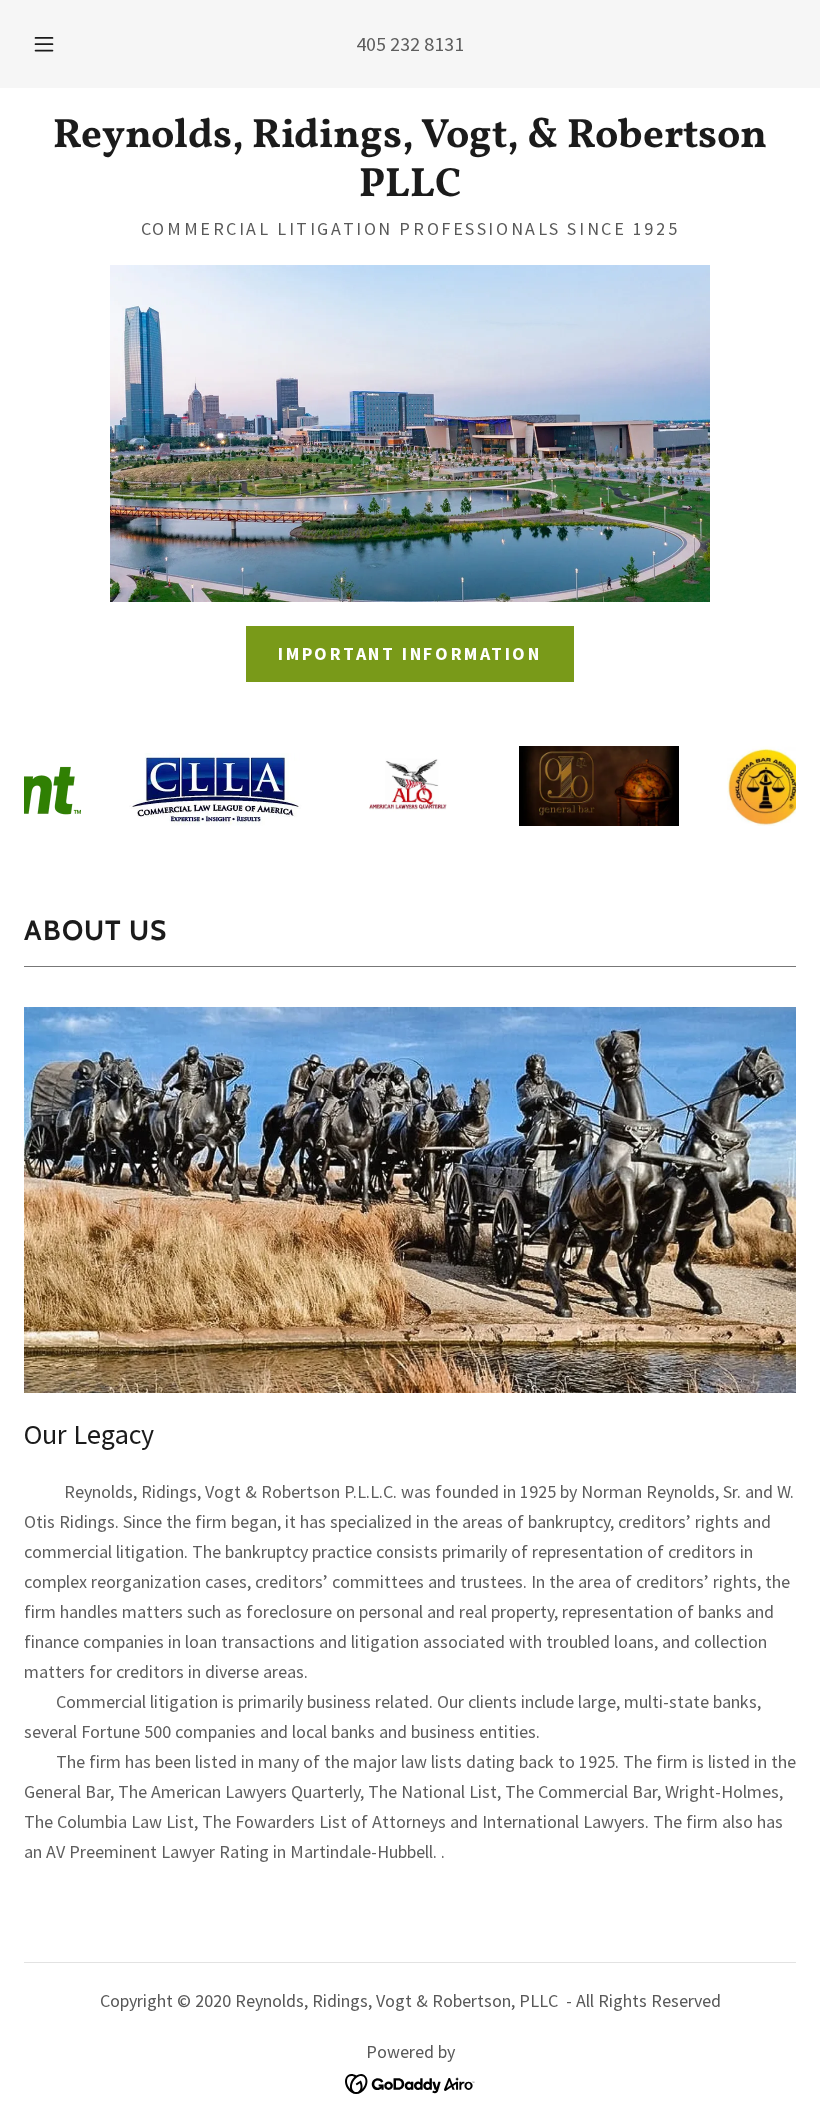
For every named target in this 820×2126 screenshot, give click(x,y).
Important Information (409, 653)
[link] (410, 188)
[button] (58, 44)
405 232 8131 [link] (410, 43)
